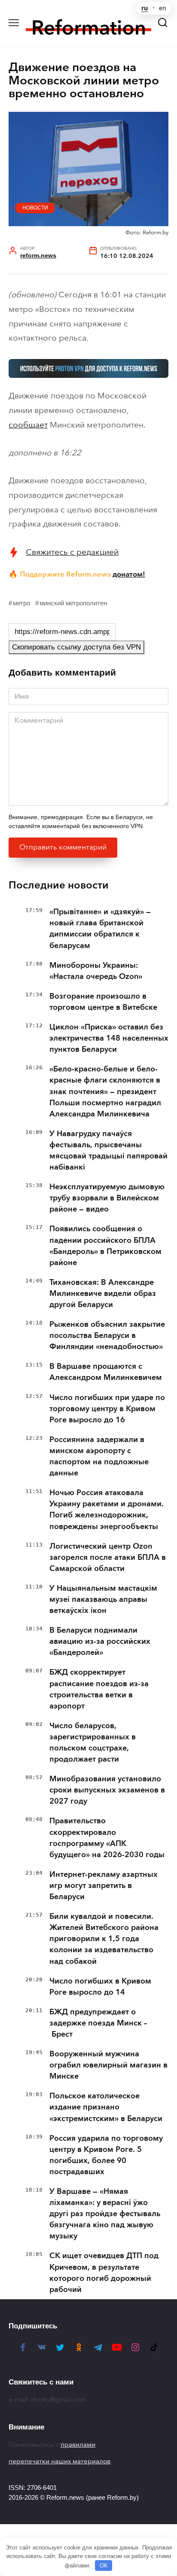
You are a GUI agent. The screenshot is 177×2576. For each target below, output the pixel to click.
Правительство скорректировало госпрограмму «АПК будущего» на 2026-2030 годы (107, 1837)
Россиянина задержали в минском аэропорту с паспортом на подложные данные (99, 1456)
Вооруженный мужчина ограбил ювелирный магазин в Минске (108, 2065)
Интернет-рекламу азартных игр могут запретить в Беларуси (104, 1885)
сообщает (28, 425)
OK (104, 2566)
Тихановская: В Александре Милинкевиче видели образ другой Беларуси (103, 1293)
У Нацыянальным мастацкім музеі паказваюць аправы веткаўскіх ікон (103, 1599)
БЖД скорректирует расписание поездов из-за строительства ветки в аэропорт (99, 1689)
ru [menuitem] (145, 8)
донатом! (129, 574)
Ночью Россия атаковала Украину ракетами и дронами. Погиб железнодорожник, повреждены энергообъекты (107, 1509)
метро (21, 603)
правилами (78, 2444)
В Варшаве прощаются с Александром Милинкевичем (106, 1372)
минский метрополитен (73, 603)
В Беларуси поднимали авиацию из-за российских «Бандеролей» (100, 1641)
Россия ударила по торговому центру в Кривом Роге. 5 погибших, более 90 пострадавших (106, 2155)
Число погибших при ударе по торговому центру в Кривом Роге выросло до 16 (107, 1409)
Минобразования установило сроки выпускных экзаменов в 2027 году (107, 1790)
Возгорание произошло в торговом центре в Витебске (103, 1002)
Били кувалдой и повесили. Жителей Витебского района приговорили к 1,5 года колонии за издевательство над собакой (104, 1939)
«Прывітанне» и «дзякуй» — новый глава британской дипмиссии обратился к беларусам (100, 928)
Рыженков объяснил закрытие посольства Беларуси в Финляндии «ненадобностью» (107, 1335)
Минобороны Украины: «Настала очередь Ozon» (96, 971)
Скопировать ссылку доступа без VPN (76, 647)
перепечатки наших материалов (60, 2461)
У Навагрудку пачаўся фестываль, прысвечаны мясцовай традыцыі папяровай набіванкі (108, 1150)
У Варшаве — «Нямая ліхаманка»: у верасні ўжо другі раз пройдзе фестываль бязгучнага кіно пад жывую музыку (105, 2214)
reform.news (38, 256)
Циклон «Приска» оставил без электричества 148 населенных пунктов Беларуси (109, 1038)
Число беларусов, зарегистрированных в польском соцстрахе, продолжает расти (93, 1742)
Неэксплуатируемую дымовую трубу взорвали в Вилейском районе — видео (107, 1198)
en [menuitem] (163, 8)
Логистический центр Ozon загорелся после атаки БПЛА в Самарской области (108, 1557)
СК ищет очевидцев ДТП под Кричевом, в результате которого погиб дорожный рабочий (104, 2272)
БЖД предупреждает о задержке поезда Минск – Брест (98, 2023)
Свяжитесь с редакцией (72, 552)
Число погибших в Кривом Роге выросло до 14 (100, 1987)
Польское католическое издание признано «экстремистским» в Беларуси (106, 2107)
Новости (35, 208)
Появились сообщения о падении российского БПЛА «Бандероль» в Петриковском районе (105, 1245)
